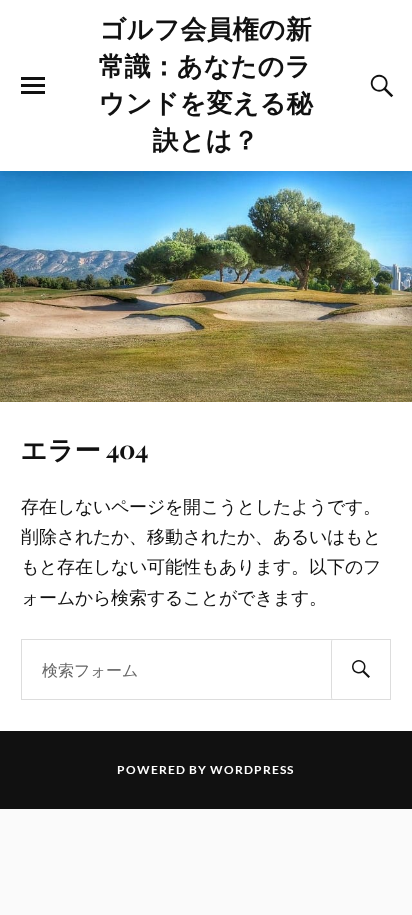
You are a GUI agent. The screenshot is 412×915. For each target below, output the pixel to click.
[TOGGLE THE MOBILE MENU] (33, 86)
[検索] (361, 669)
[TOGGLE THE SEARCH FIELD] (379, 86)
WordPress (252, 769)
